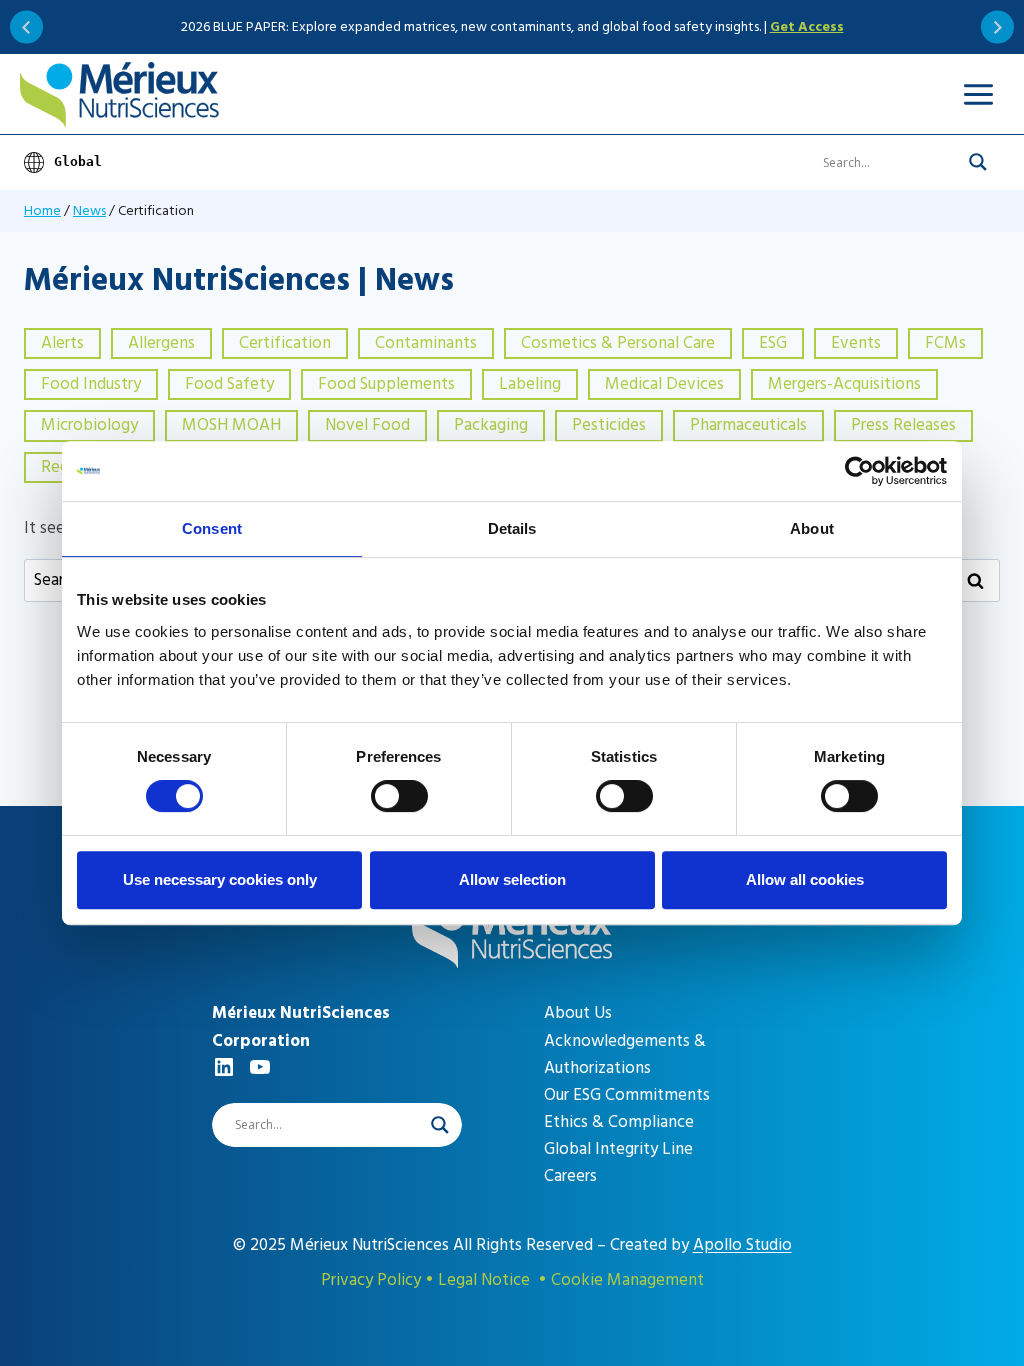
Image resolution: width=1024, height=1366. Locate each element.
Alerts (62, 343)
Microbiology (89, 425)
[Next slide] (997, 27)
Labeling (530, 384)
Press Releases (903, 425)
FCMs (945, 343)
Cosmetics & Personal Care (618, 343)
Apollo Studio (742, 1245)
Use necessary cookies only (220, 879)
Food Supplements (386, 384)
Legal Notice (484, 1280)
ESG (773, 343)
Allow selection (512, 879)
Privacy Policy (371, 1280)
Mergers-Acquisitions (844, 384)
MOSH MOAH (231, 425)
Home (42, 210)
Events (856, 343)
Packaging (491, 425)
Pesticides (609, 425)
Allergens (161, 343)
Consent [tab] (212, 528)
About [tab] (812, 528)
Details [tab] (512, 528)
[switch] (399, 796)
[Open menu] (978, 94)
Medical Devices (664, 384)
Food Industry (91, 384)
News (89, 210)
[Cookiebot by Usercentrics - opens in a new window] (859, 471)
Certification (285, 343)
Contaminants (426, 343)
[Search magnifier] (978, 162)
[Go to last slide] (26, 27)
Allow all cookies (805, 879)
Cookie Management (627, 1280)
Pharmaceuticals (748, 425)
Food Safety (229, 384)
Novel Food (367, 425)
